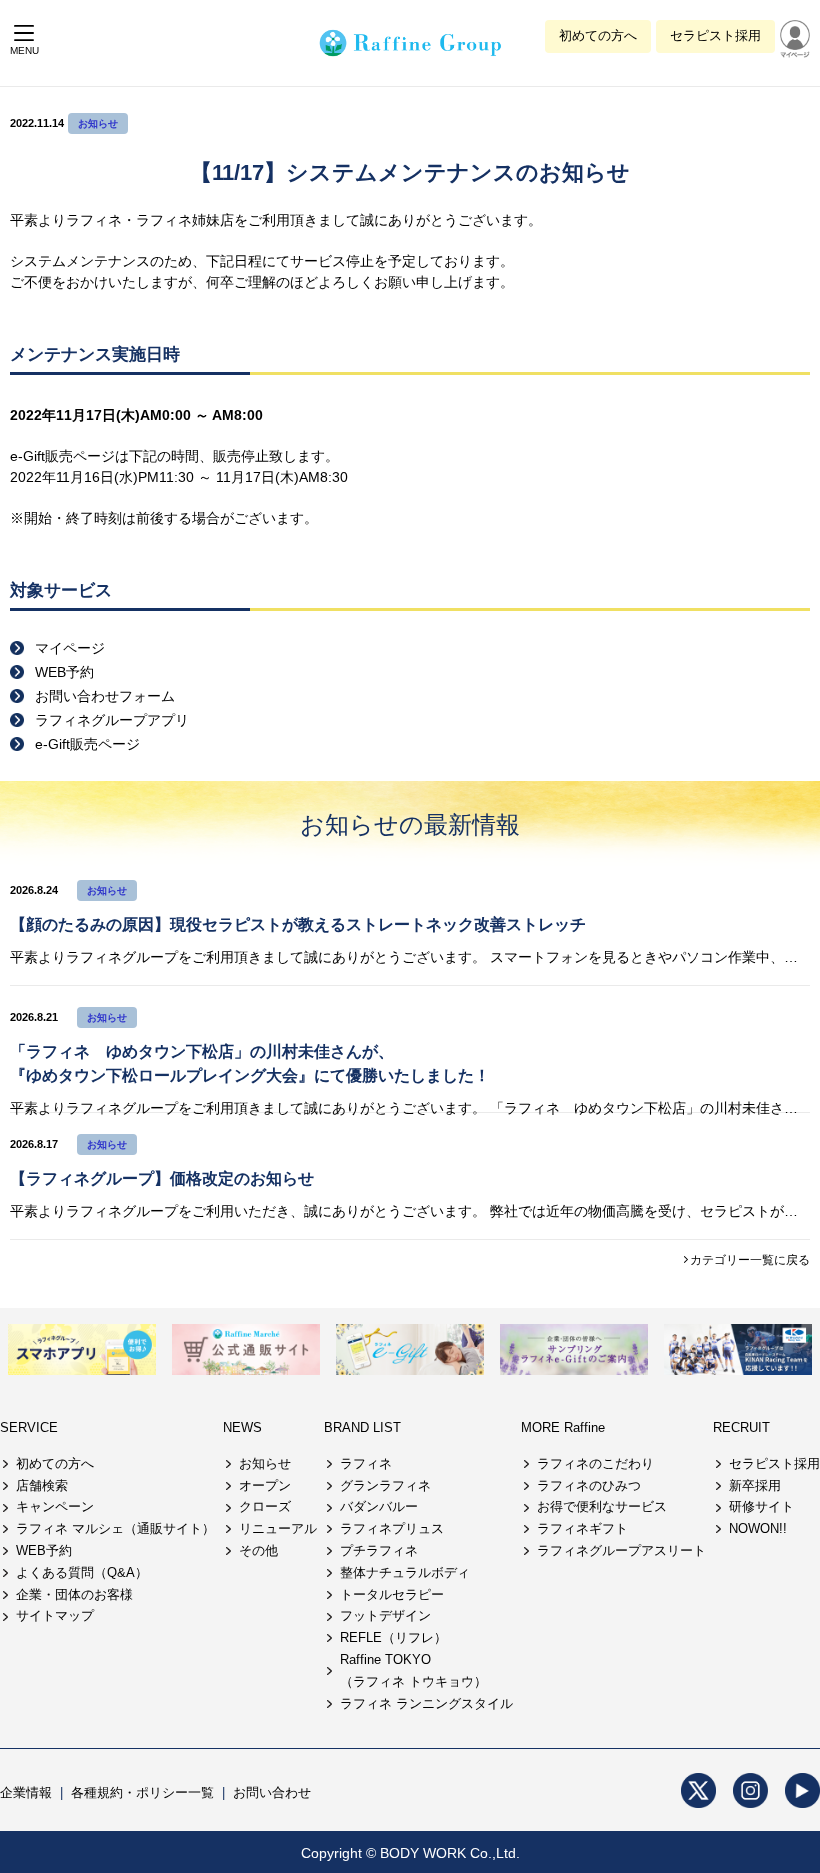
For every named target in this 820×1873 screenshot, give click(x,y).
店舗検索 (42, 1485)
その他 (258, 1550)
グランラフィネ (385, 1485)
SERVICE (29, 1427)
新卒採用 (755, 1485)
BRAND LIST (362, 1427)
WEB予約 (44, 1550)
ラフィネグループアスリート (621, 1550)
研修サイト (761, 1506)
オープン (265, 1485)
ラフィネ (366, 1463)
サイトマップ (55, 1615)
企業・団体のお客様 (74, 1594)
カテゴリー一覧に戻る (750, 1260)
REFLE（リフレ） (393, 1637)
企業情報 (26, 1792)
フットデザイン (385, 1615)
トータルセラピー (392, 1594)
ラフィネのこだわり (595, 1463)
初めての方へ (598, 35)
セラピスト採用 (715, 35)
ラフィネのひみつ (589, 1485)
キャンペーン (55, 1506)
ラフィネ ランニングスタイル (426, 1703)
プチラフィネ (379, 1550)
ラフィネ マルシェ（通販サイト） (115, 1528)
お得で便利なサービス (602, 1506)
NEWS (242, 1427)
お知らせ (98, 123)
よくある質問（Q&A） (82, 1572)
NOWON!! (758, 1528)
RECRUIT (741, 1427)
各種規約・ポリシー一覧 (142, 1792)
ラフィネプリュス (392, 1528)
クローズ (265, 1506)
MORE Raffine (563, 1427)
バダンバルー (379, 1506)
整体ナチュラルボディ (405, 1572)
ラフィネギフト (582, 1528)
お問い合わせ (272, 1792)
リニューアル (278, 1528)
